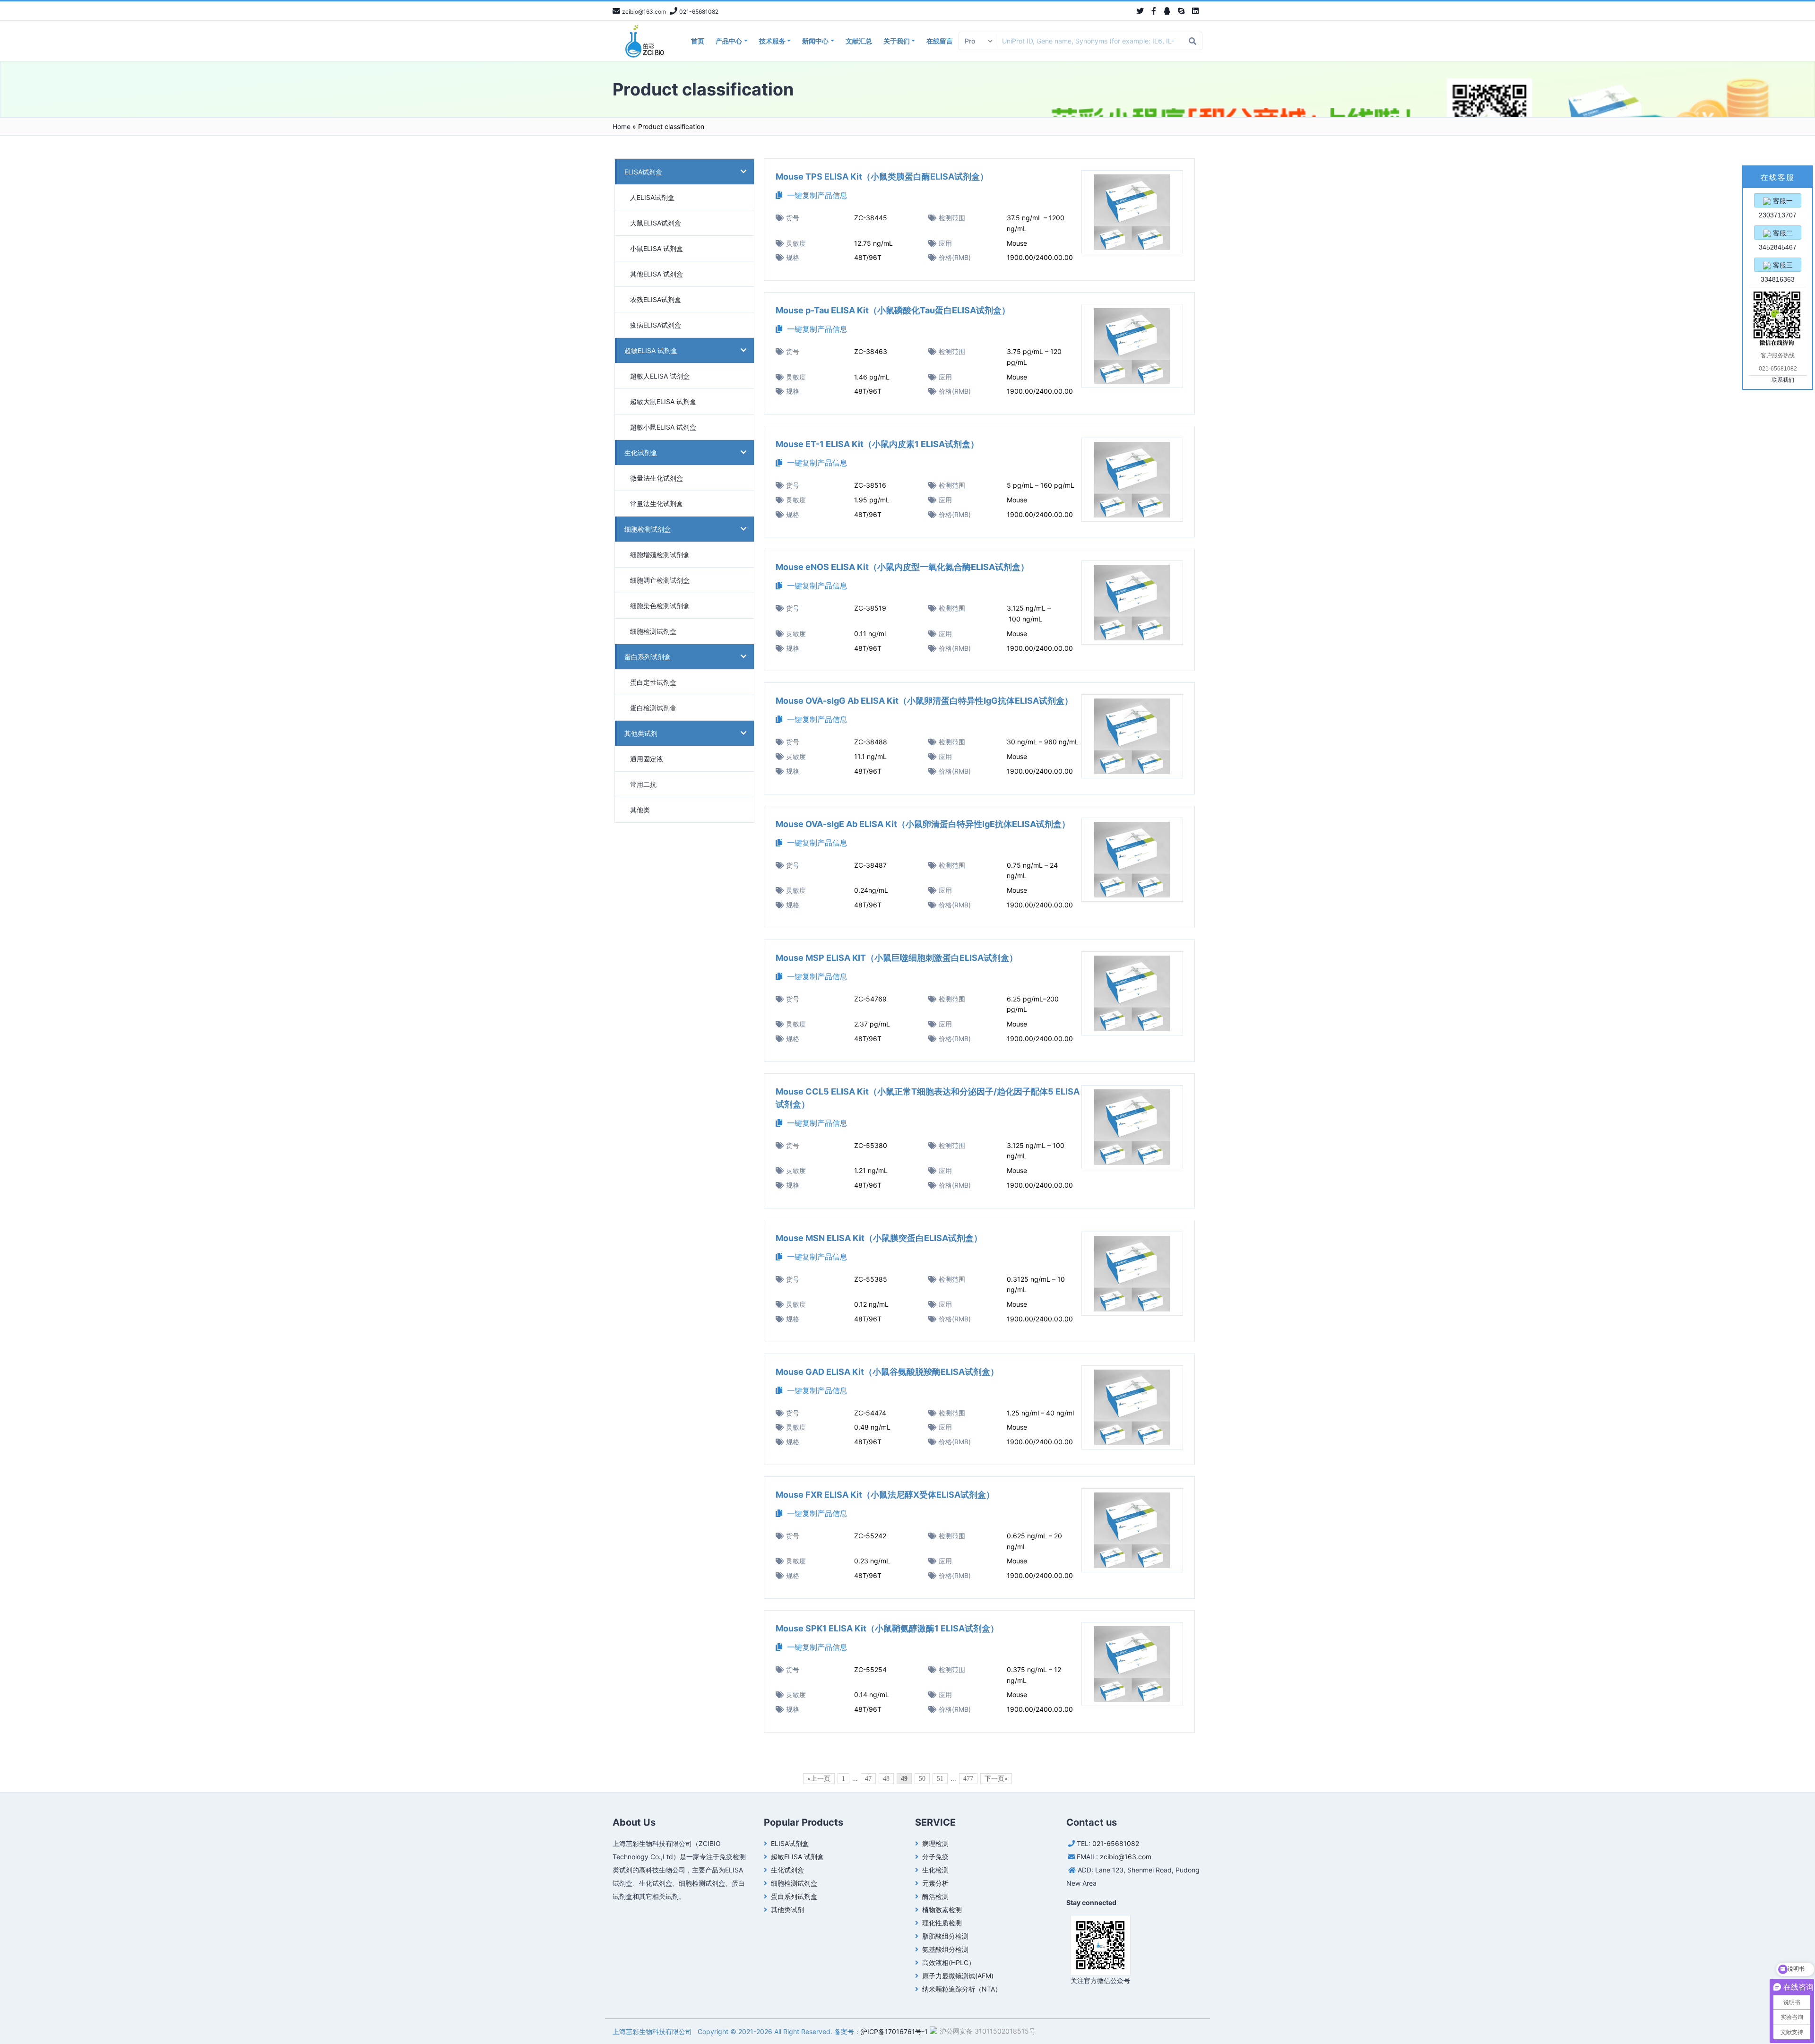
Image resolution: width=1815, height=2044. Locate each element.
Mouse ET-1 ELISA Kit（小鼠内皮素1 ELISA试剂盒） (877, 444)
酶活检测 (935, 1896)
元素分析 (935, 1883)
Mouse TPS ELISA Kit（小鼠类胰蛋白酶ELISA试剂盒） (882, 177)
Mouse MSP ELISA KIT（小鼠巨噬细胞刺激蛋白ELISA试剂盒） (897, 958)
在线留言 (940, 41)
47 (868, 1779)
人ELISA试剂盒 (652, 197)
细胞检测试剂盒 (648, 529)
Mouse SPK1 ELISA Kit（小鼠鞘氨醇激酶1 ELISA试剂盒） (887, 1628)
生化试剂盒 (641, 453)
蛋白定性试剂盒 (653, 682)
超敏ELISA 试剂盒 (651, 350)
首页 (698, 41)
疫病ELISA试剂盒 (656, 325)
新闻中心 (815, 41)
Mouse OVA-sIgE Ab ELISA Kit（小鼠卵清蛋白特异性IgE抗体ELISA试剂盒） (923, 824)
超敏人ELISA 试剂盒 (660, 376)
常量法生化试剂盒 (657, 504)
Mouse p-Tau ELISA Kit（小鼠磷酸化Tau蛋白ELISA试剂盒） (893, 310)
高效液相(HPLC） (949, 1962)
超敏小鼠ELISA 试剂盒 (663, 427)
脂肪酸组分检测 (945, 1936)
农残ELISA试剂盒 (656, 299)
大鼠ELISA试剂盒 (656, 223)
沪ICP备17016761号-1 (894, 2031)
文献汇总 (859, 41)
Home (622, 126)
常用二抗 (643, 784)
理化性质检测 (942, 1923)
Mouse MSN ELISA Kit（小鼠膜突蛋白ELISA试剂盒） (879, 1238)
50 (922, 1779)
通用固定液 (647, 759)
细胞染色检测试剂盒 (660, 606)
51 (940, 1779)
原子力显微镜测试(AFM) (958, 1976)
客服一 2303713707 (1778, 202)
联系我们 (1783, 380)
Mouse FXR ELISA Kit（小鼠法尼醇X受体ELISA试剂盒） (885, 1495)
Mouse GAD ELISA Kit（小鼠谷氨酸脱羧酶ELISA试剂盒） (887, 1372)
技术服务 (772, 41)
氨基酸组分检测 (945, 1949)
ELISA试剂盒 (643, 172)
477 (968, 1779)
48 (886, 1779)
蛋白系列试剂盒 (648, 657)
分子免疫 (935, 1857)
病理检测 (935, 1843)
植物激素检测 (942, 1910)
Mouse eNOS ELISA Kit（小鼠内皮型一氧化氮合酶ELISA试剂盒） (902, 567)
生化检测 (935, 1870)
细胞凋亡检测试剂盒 (660, 580)
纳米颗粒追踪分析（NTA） (962, 1989)
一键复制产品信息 (815, 195)
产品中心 (729, 41)
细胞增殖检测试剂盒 (660, 555)
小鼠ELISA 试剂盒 (657, 248)
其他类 (640, 810)
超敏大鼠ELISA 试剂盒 (663, 401)
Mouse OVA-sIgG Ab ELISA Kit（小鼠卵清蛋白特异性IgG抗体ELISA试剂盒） (924, 701)
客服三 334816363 (1778, 267)
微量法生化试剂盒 (657, 478)
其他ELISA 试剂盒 (657, 274)
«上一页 (819, 1779)
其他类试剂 (641, 733)
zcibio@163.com (1126, 1857)
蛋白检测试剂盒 (653, 708)
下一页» (996, 1779)
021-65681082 (1116, 1843)
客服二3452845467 (1778, 234)
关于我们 (897, 41)
